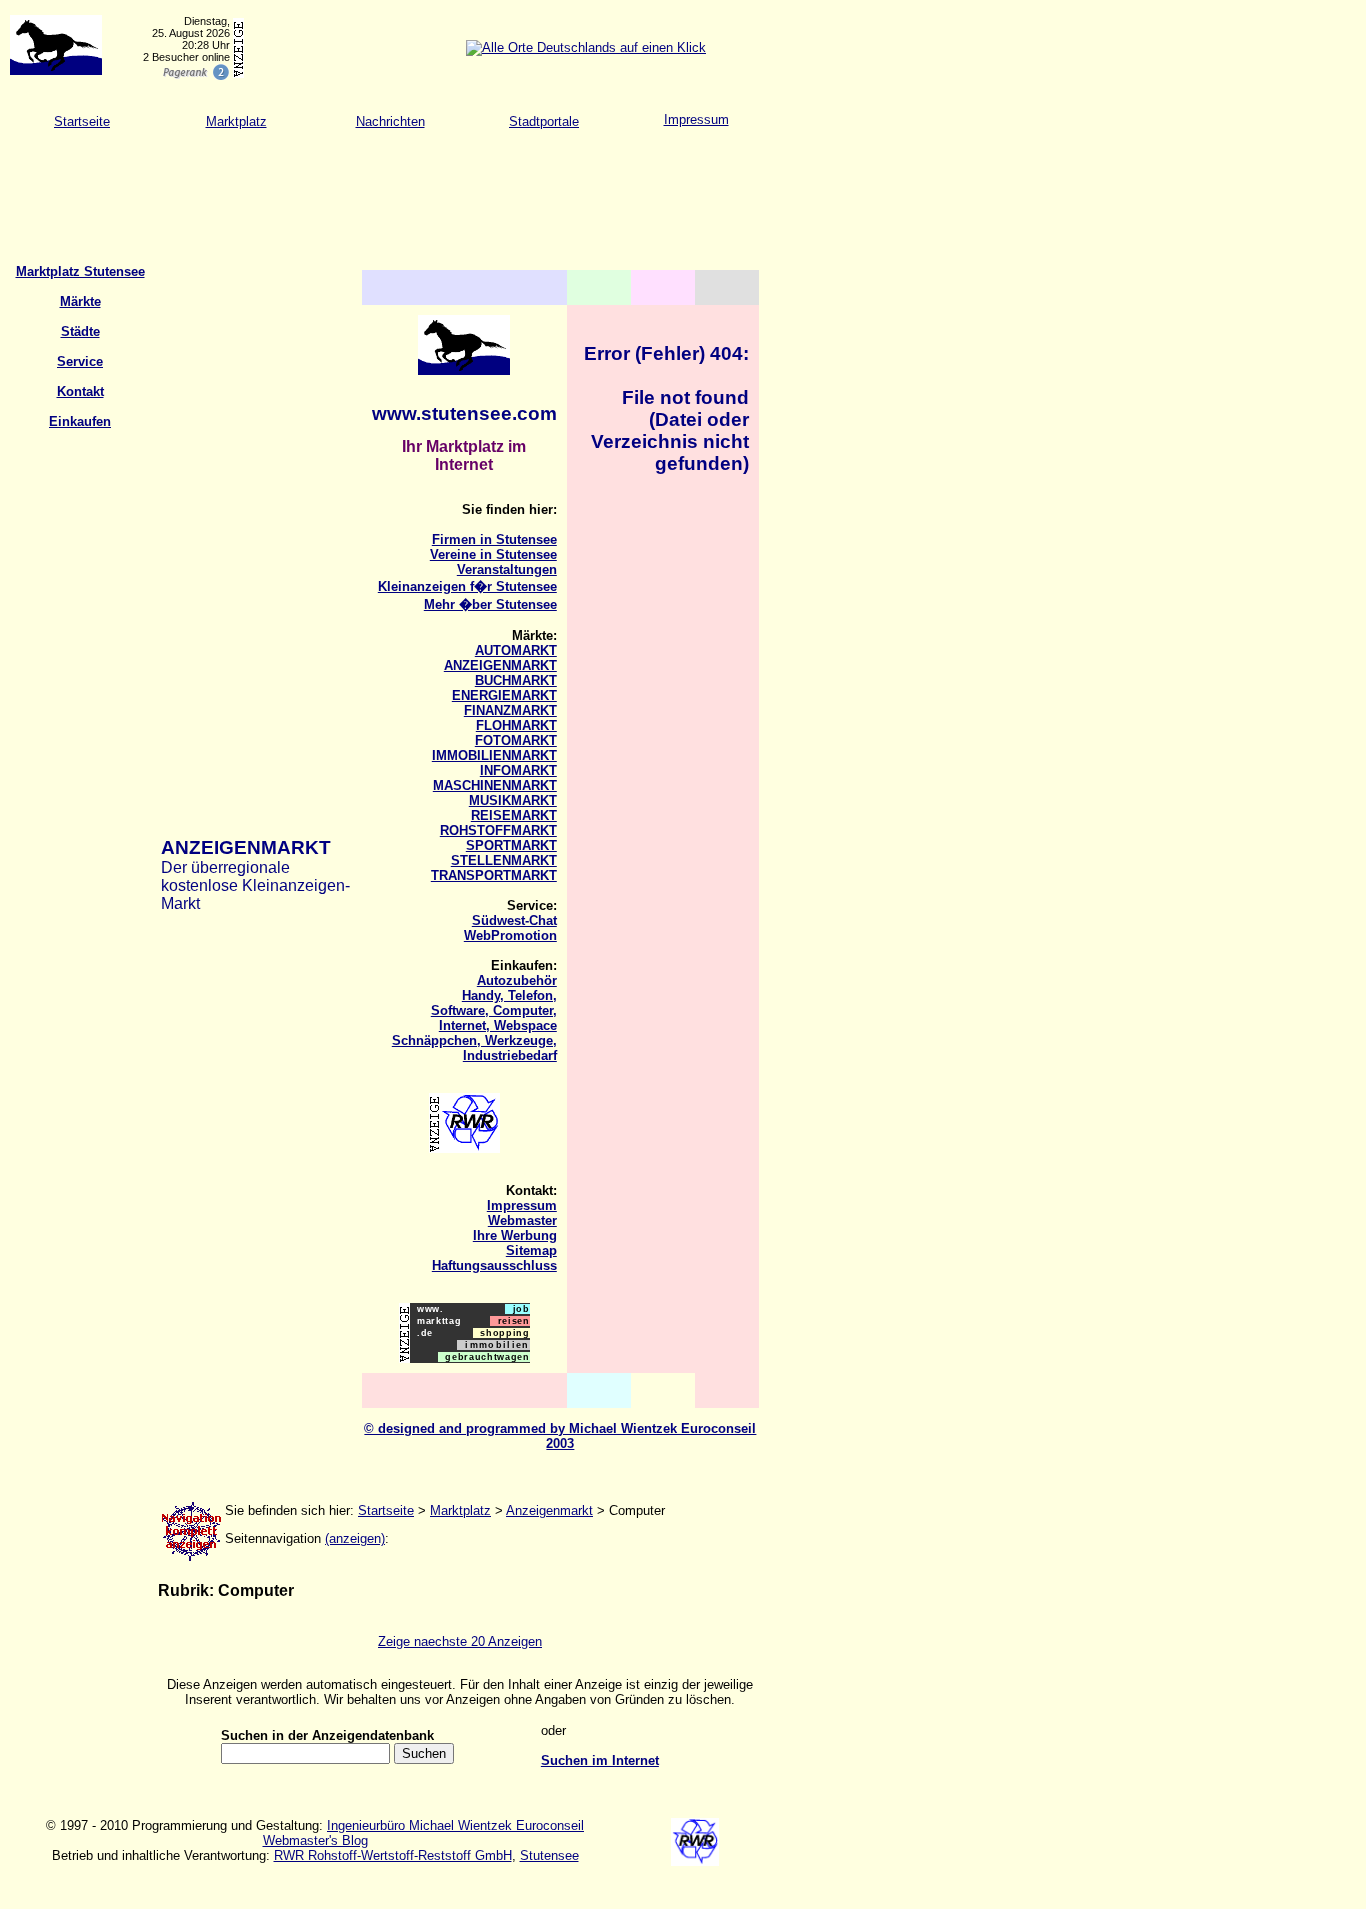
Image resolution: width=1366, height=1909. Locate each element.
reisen (509, 1321)
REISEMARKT (514, 815)
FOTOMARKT (516, 740)
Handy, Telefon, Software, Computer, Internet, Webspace (494, 1010)
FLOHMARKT (516, 725)
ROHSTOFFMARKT (498, 830)
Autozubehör (517, 980)
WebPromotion (510, 935)
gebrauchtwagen (484, 1357)
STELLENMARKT (504, 860)
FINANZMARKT (510, 710)
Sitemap (531, 1250)
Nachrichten (390, 121)
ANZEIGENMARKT (500, 665)
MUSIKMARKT (513, 800)
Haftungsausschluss (494, 1265)
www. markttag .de (436, 1321)
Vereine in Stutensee (493, 554)
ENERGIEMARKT (504, 695)
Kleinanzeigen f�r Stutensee (467, 586)
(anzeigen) (355, 1538)
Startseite (82, 121)
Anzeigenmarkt (549, 1510)
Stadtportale (544, 121)
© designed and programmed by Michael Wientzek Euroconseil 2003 (560, 1436)
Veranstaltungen (507, 569)
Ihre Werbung (515, 1235)
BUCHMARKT (516, 680)
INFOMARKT (518, 770)
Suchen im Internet (600, 1760)
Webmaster (522, 1220)
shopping (501, 1333)
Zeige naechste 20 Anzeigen (460, 1641)
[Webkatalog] (195, 77)
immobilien (493, 1345)
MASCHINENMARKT (495, 785)
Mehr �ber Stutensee (490, 604)
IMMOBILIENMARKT (494, 755)
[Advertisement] (364, 189)
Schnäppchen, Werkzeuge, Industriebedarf (474, 1048)
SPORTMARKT (511, 845)
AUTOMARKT (516, 650)
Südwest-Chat (514, 920)
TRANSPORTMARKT (494, 875)
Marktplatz (236, 121)
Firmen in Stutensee (494, 539)
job (517, 1309)
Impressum (696, 119)
